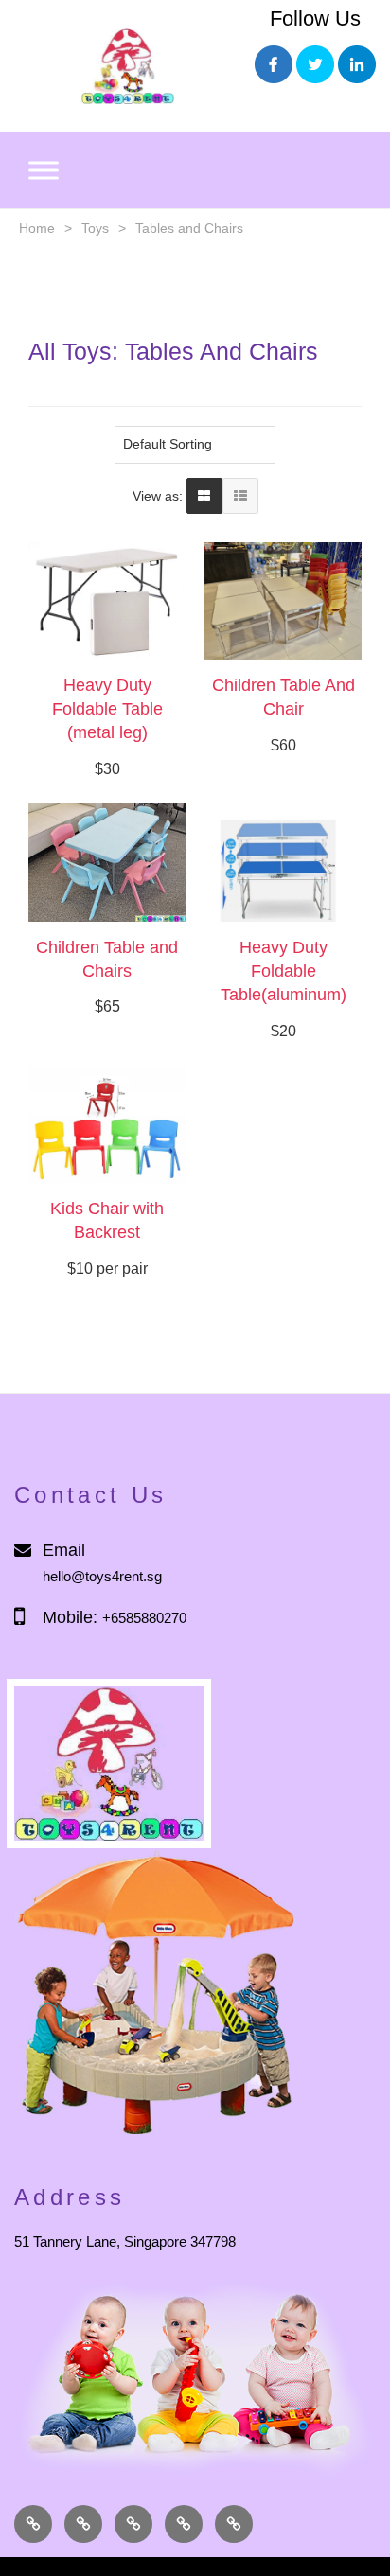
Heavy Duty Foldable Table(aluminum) (284, 971)
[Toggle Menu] (44, 170)
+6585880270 (144, 1618)
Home (37, 228)
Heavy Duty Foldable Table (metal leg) (107, 709)
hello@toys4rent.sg (102, 1576)
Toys (95, 228)
